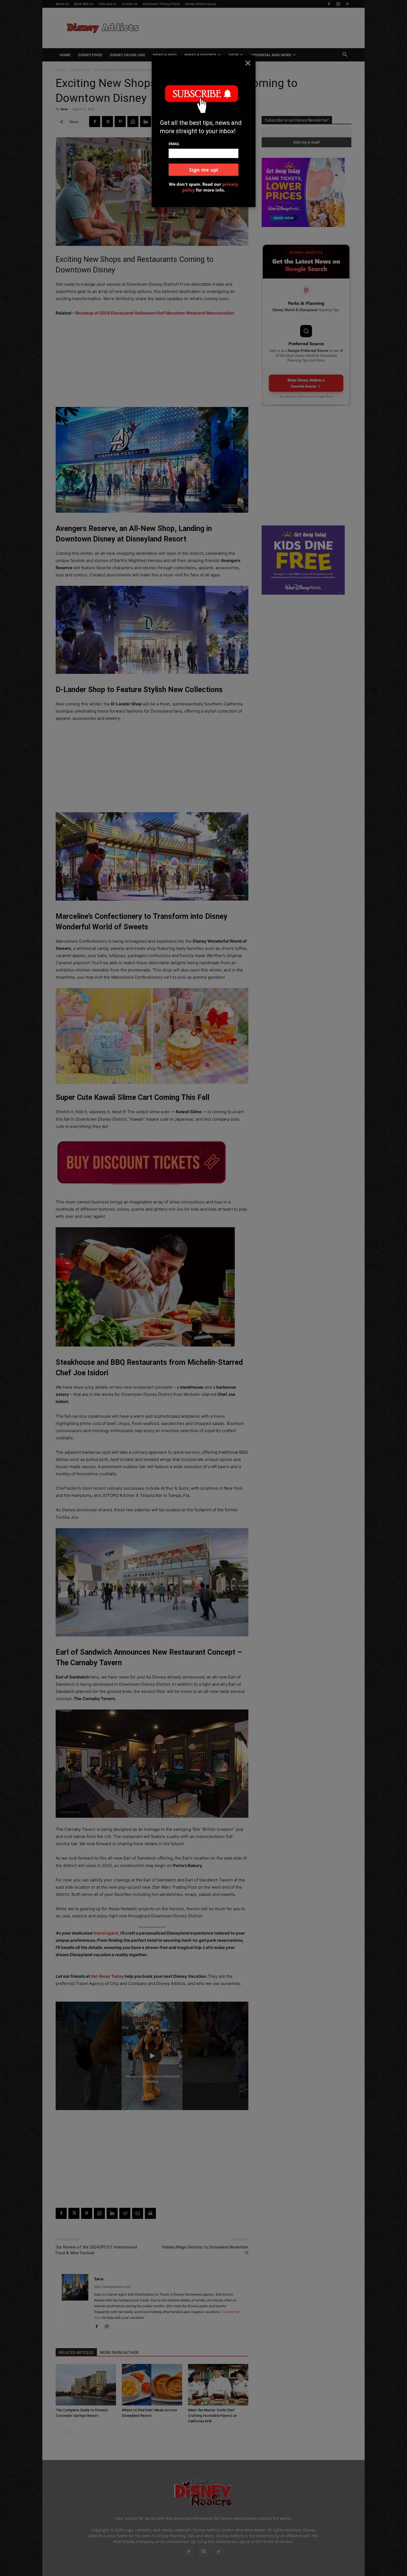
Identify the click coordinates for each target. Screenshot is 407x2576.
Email (174, 144)
